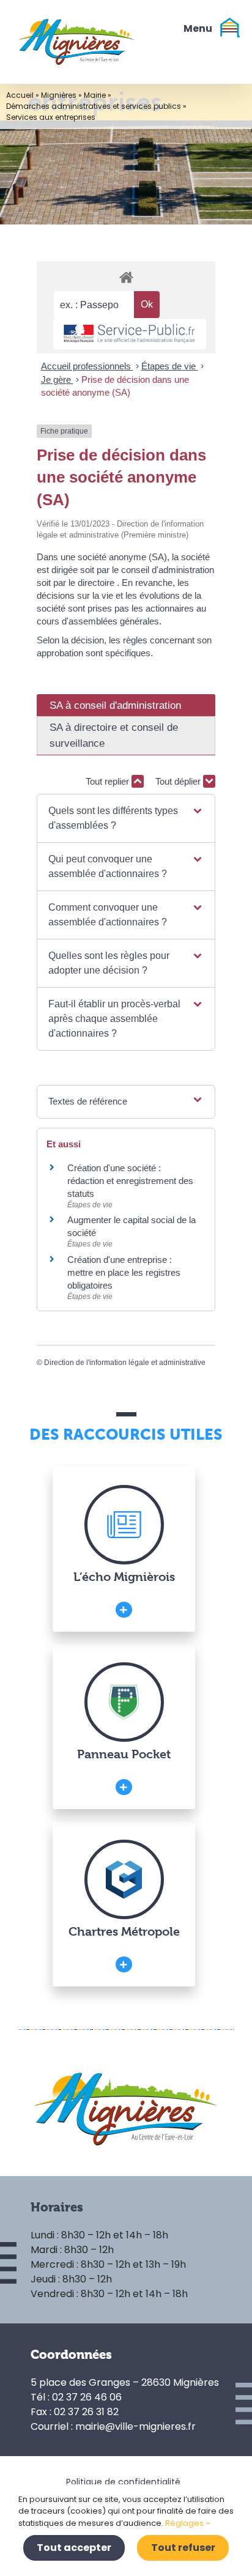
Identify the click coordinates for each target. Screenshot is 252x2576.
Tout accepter (74, 2548)
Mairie (95, 95)
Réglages (185, 2523)
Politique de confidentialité (123, 2482)
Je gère (57, 379)
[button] (126, 818)
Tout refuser (183, 2548)
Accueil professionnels (87, 366)
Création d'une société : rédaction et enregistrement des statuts (130, 1181)
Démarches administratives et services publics (94, 106)
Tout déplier (179, 781)
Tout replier (109, 781)
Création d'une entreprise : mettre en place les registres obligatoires (124, 1272)
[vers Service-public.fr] (130, 334)
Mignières (59, 95)
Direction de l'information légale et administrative (125, 1363)
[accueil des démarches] (126, 277)
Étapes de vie (170, 366)
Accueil (20, 95)
